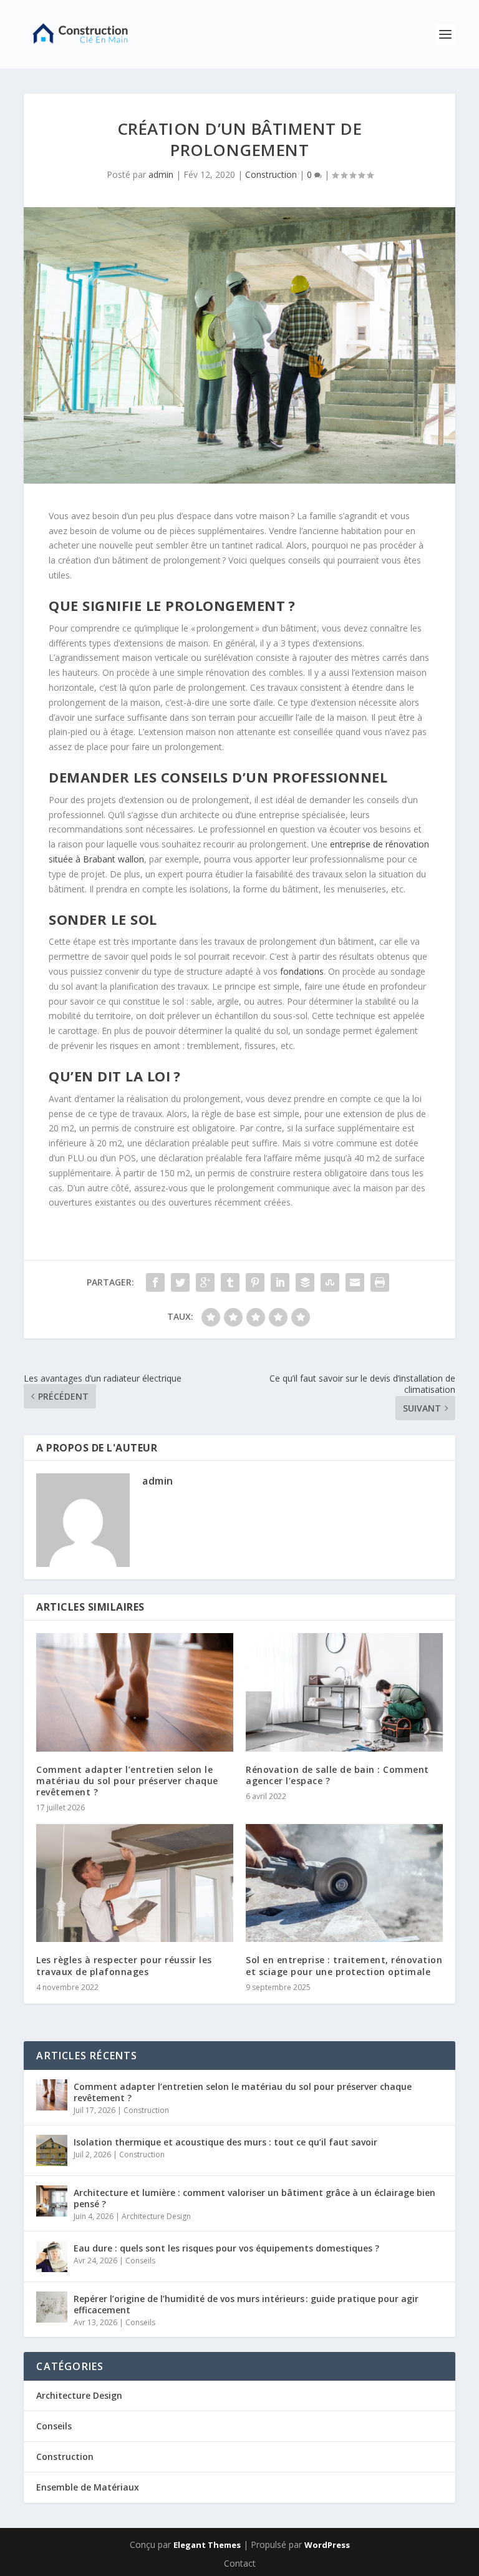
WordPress (327, 2545)
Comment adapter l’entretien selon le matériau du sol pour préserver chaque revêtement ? (127, 1781)
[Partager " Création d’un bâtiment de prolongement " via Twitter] (180, 1282)
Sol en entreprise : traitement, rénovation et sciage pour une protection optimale (344, 1965)
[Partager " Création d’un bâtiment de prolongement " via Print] (380, 1282)
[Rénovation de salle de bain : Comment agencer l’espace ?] (344, 1692)
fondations (302, 971)
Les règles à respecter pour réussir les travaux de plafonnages (124, 1965)
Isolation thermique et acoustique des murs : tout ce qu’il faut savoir (225, 2142)
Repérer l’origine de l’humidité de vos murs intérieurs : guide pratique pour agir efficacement (246, 2304)
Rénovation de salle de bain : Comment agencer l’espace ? (337, 1775)
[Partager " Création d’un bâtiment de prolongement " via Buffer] (305, 1282)
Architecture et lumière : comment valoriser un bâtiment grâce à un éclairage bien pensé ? (254, 2198)
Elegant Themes (207, 2545)
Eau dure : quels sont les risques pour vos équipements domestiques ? (226, 2248)
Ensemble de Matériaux (88, 2487)
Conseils (140, 2261)
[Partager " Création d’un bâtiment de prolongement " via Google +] (205, 1282)
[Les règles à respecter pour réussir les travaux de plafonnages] (135, 1883)
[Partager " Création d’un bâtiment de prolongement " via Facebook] (155, 1282)
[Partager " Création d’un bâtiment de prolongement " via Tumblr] (230, 1282)
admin (161, 174)
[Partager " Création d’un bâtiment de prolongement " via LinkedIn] (280, 1282)
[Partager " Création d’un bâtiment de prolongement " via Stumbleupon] (330, 1282)
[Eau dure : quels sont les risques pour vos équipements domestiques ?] (52, 2256)
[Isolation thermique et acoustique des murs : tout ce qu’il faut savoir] (52, 2150)
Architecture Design (156, 2216)
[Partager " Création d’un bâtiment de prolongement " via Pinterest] (255, 1282)
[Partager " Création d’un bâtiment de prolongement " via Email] (355, 1282)
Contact (240, 2563)
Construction (271, 174)
